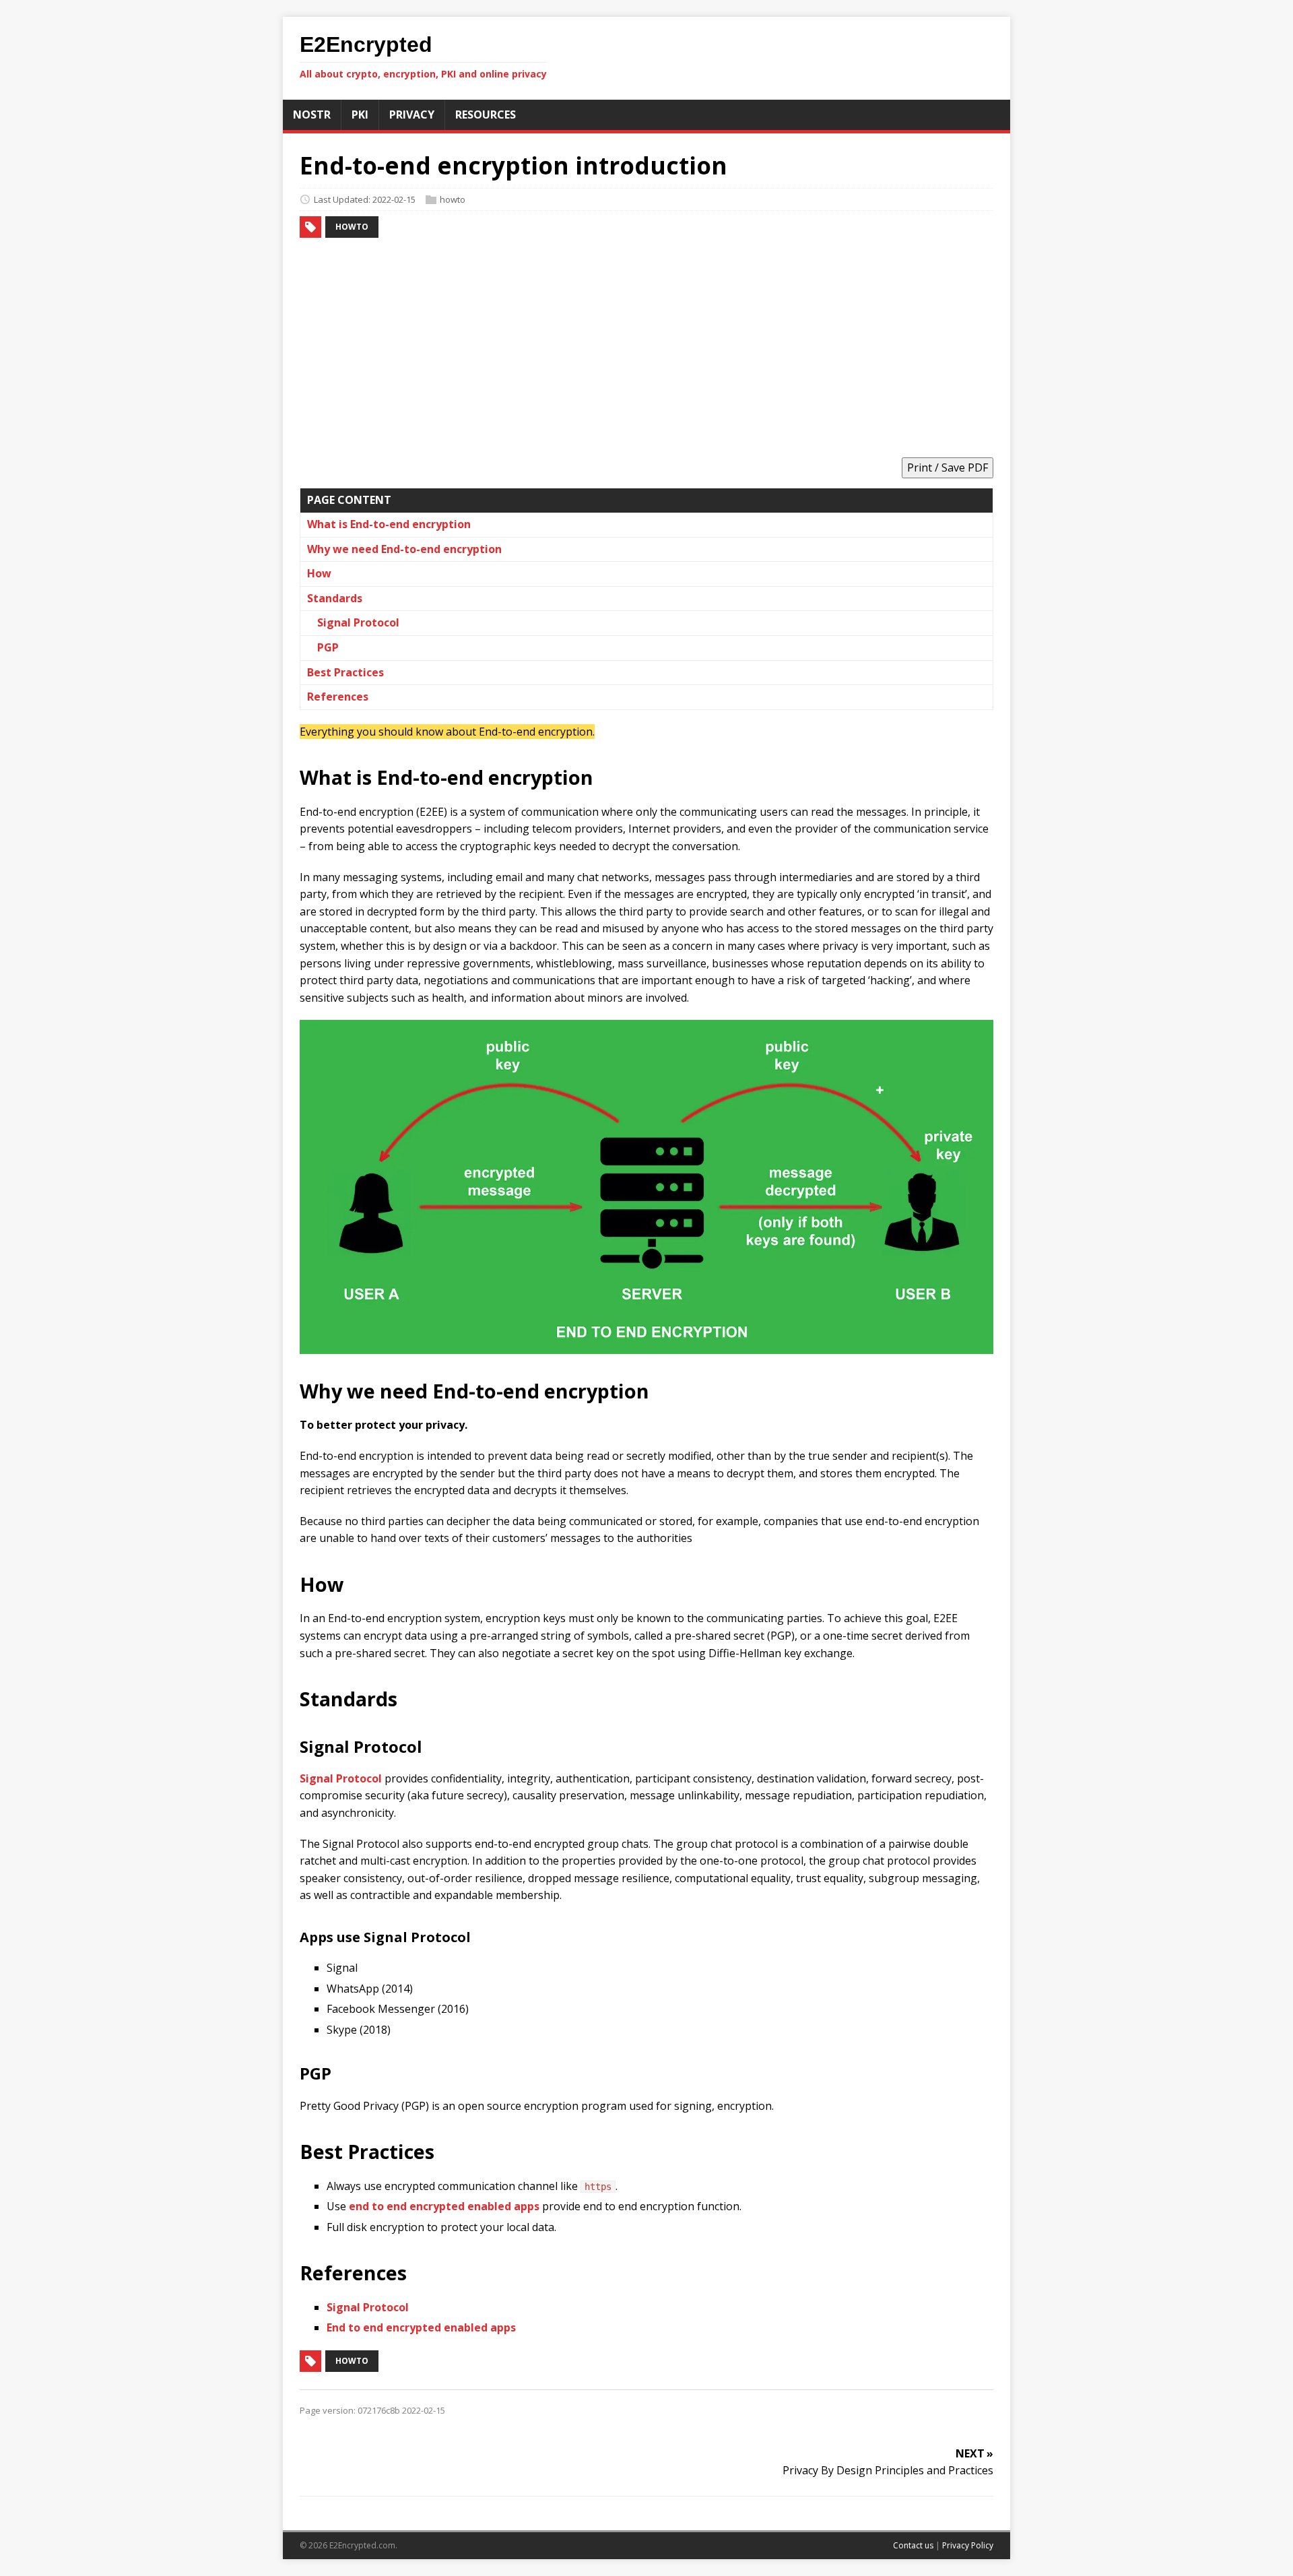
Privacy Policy (968, 2545)
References (338, 697)
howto (453, 199)
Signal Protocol (358, 622)
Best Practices (345, 672)
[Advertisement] (646, 350)
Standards (335, 598)
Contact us (913, 2545)
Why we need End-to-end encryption (404, 549)
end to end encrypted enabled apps (444, 2206)
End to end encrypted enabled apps (421, 2327)
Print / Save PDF (948, 468)
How (319, 573)
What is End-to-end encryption (389, 524)
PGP (328, 647)
